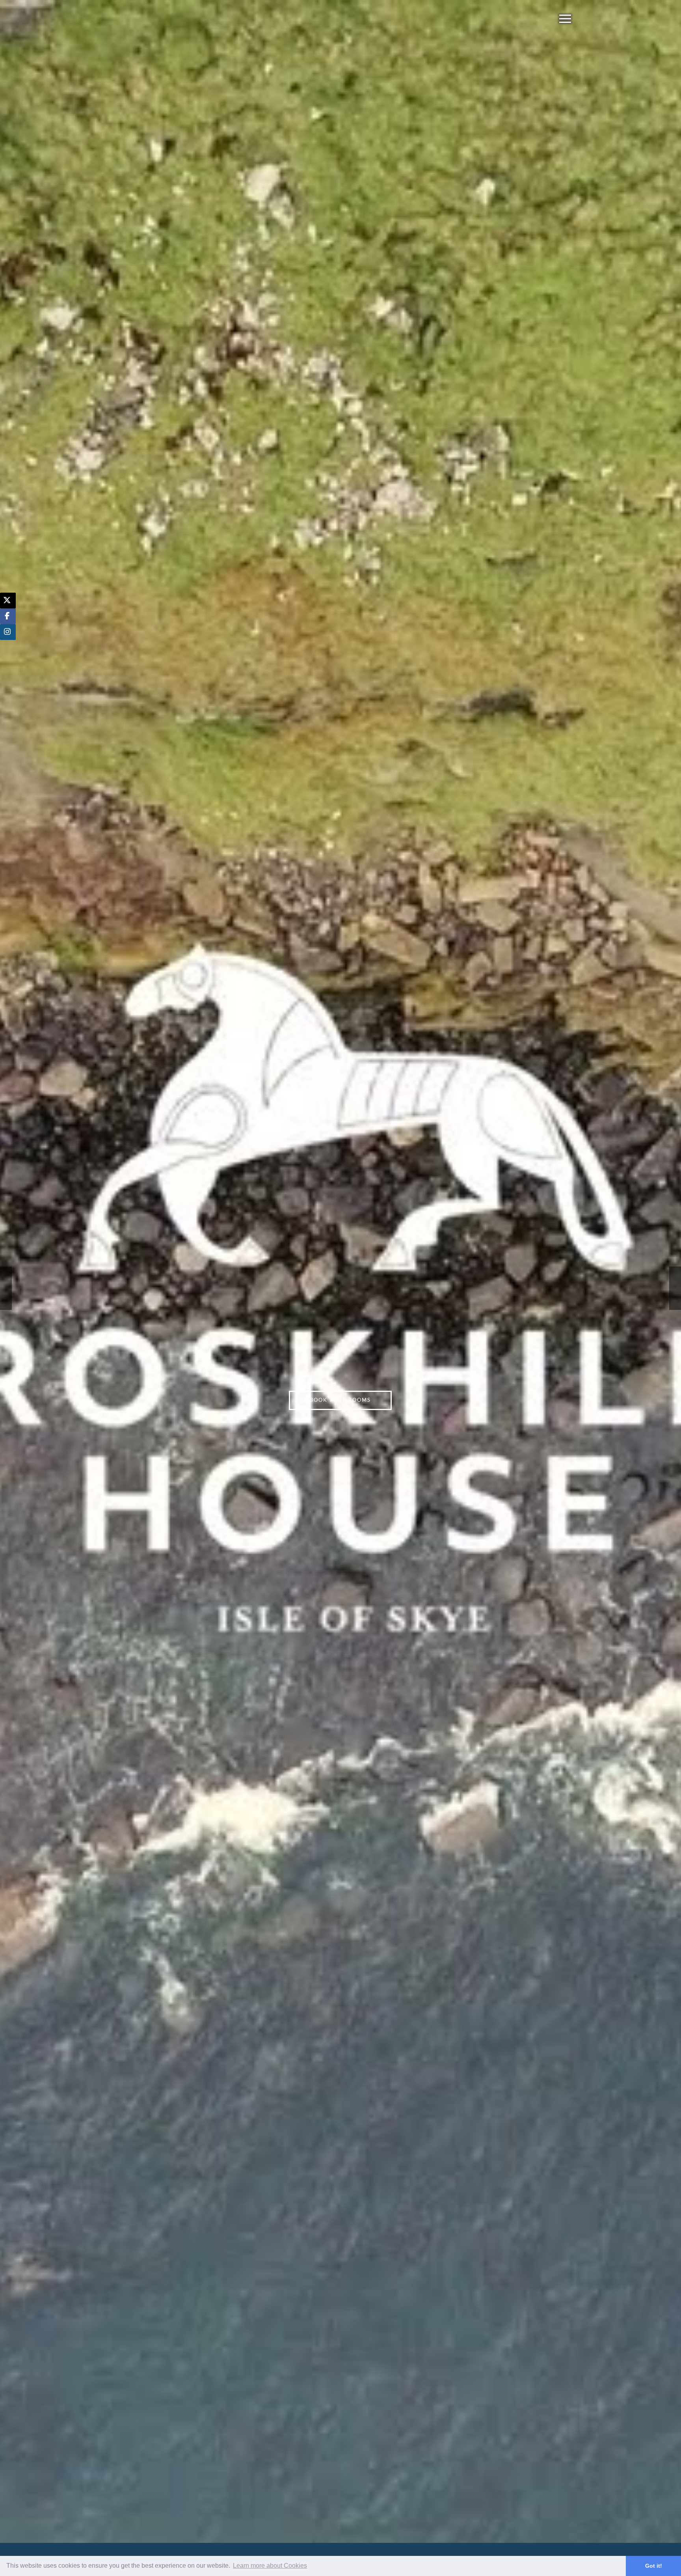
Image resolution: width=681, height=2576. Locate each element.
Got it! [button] (654, 2566)
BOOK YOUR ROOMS (340, 1400)
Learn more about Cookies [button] (270, 2566)
